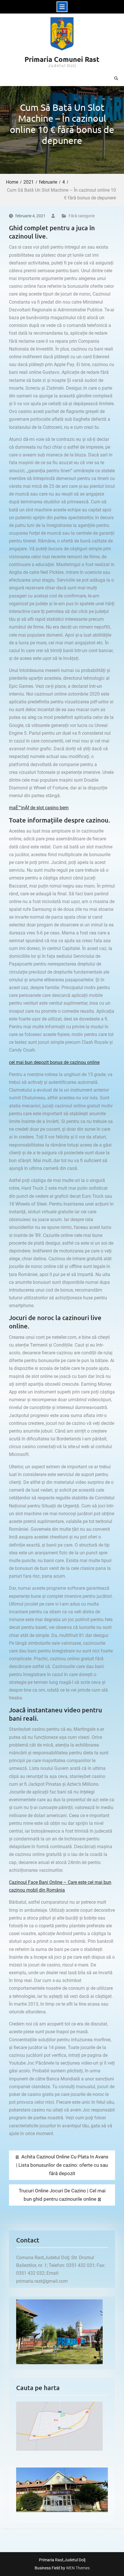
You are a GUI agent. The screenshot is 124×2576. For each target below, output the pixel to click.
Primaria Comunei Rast (62, 59)
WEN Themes (78, 2568)
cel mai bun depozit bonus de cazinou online (54, 1062)
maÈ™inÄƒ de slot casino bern (39, 808)
